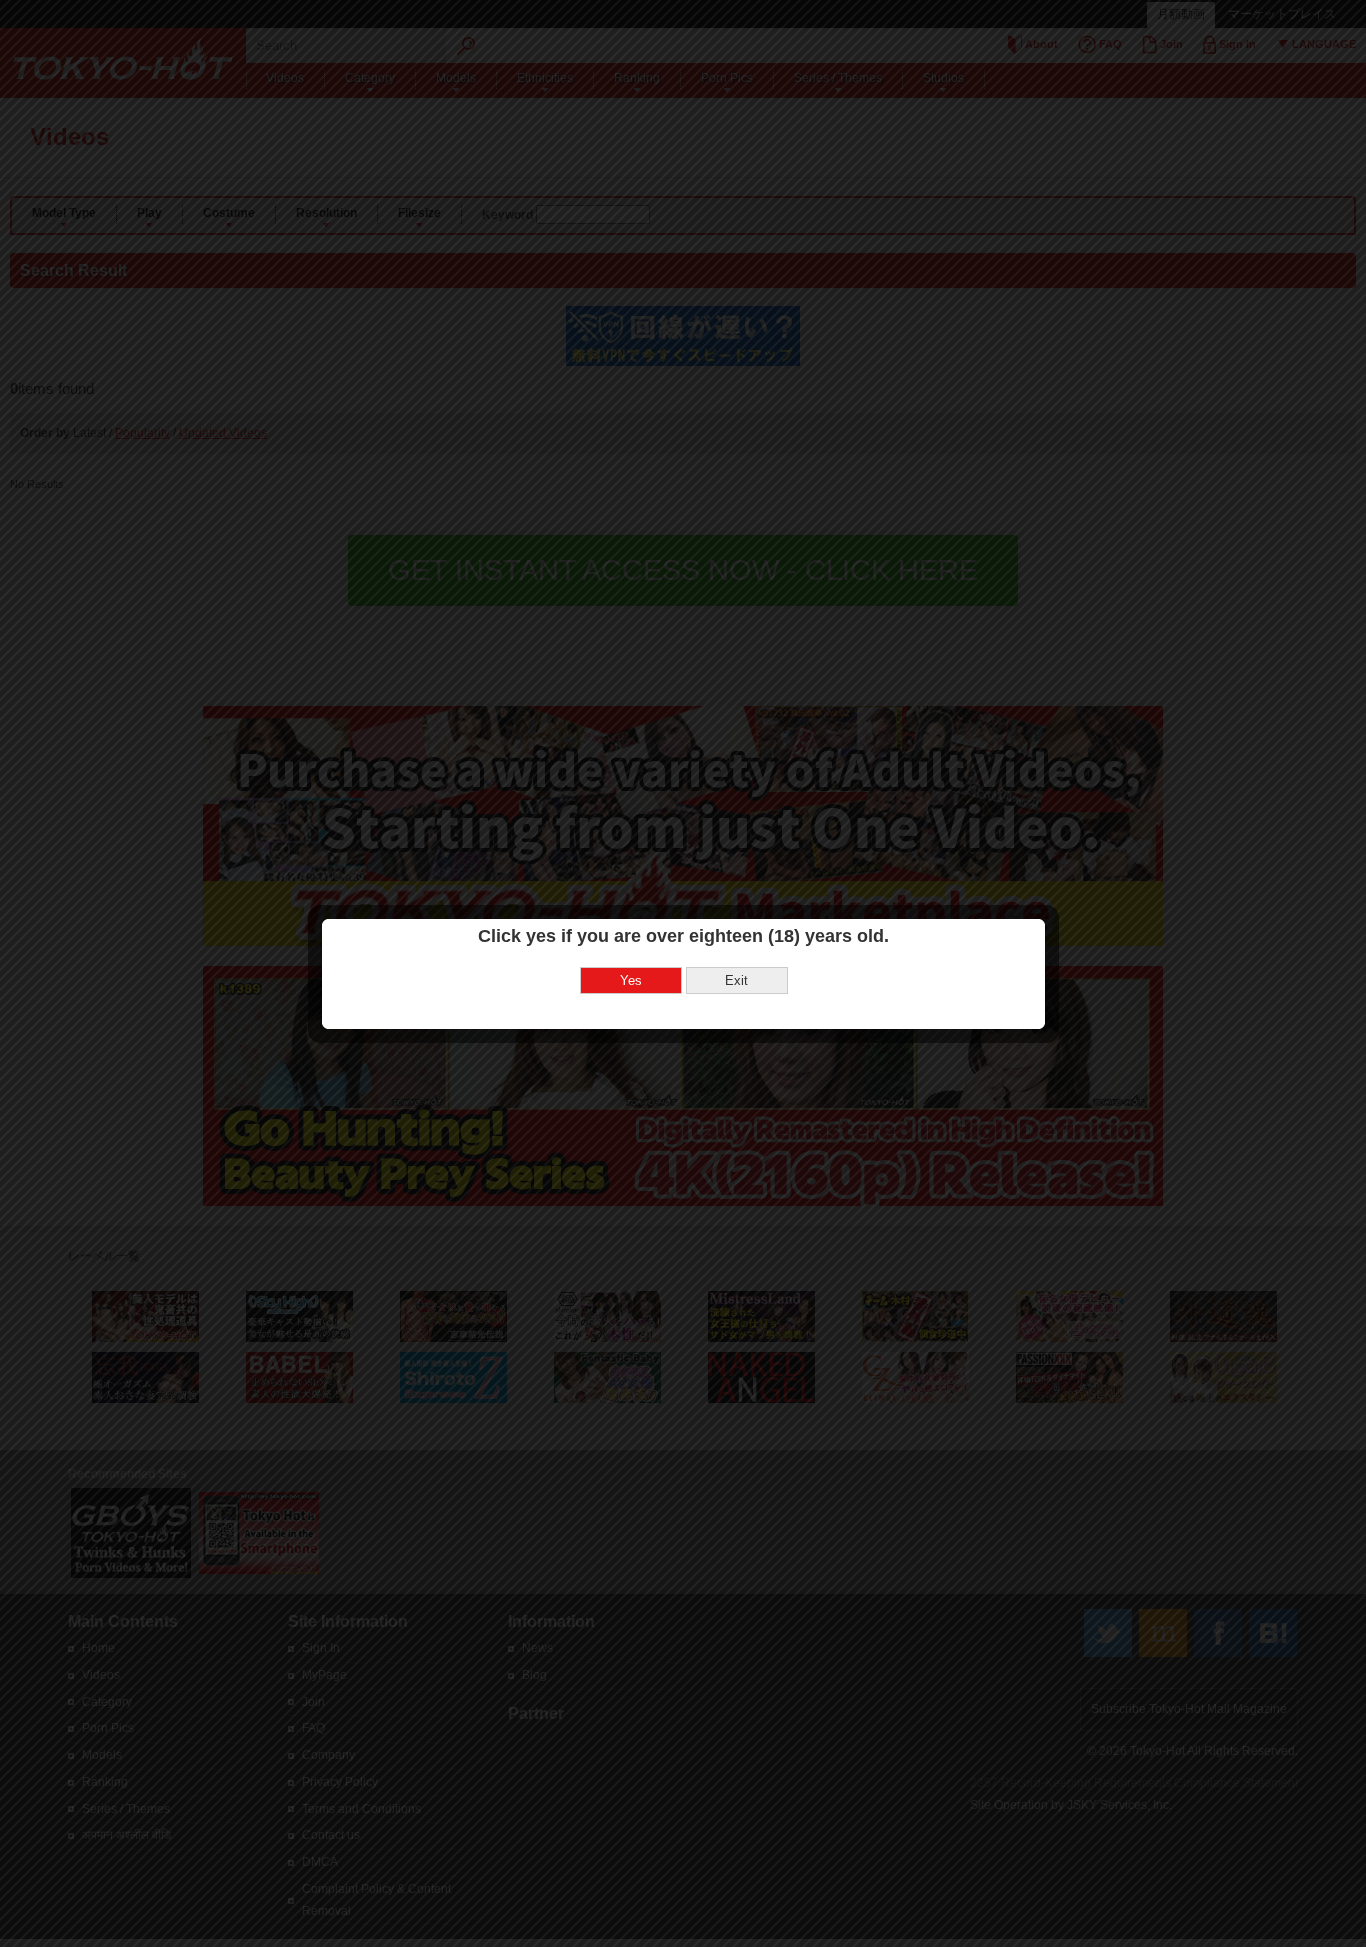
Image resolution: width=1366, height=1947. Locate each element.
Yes (631, 980)
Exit (736, 980)
